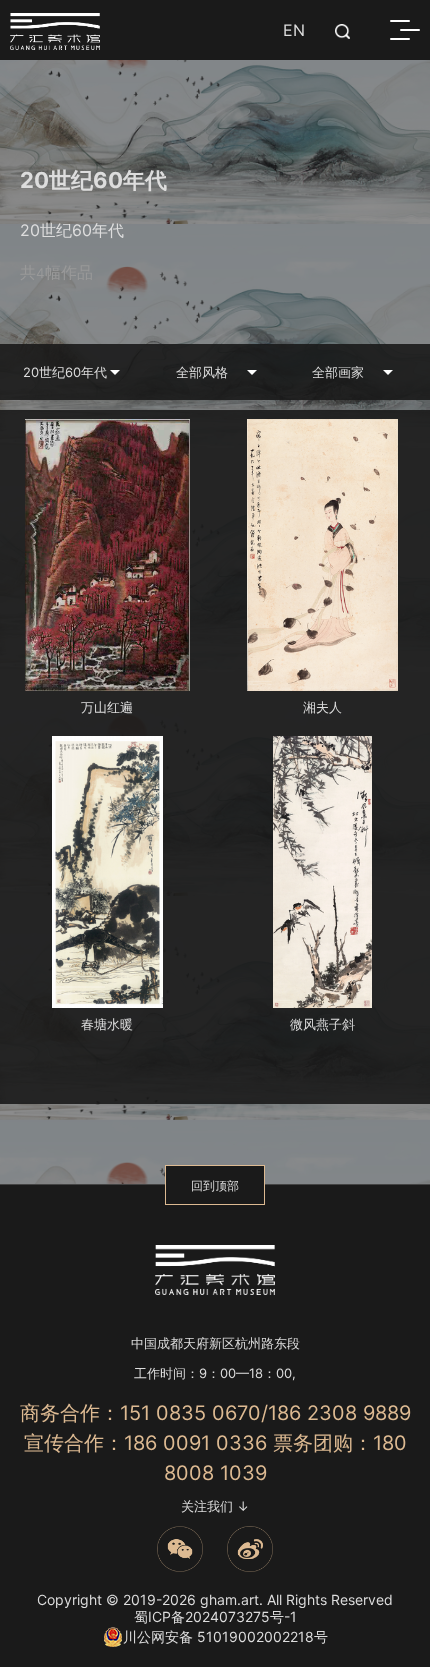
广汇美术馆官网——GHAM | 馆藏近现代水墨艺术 (55, 31)
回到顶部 (215, 1185)
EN (294, 30)
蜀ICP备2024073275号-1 (215, 1616)
